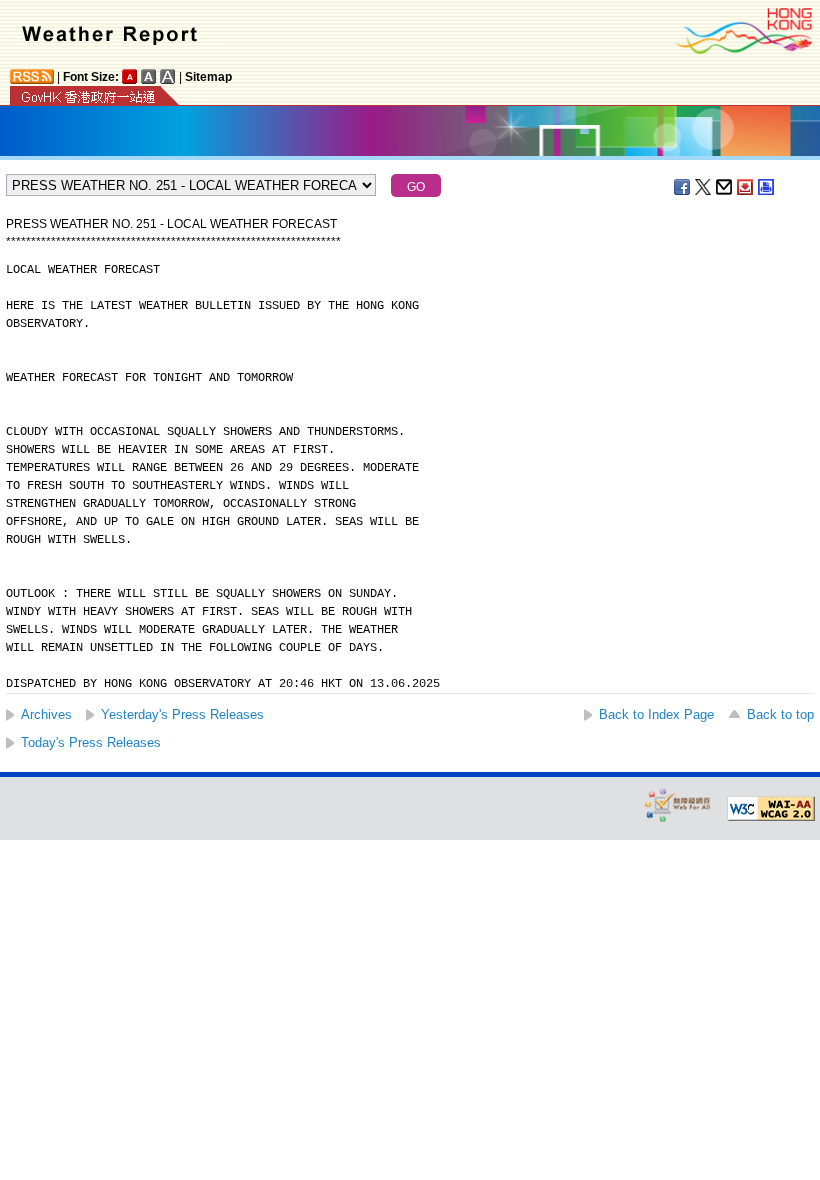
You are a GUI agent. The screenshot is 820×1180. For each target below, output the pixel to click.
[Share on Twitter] (704, 187)
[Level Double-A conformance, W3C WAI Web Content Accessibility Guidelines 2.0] (771, 809)
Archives (46, 714)
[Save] (746, 187)
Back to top (780, 714)
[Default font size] (130, 76)
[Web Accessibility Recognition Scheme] (678, 804)
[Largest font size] (168, 76)
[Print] (767, 187)
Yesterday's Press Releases (182, 714)
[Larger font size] (149, 76)
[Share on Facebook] (683, 187)
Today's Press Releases (91, 742)
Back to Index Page (656, 714)
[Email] (725, 187)
